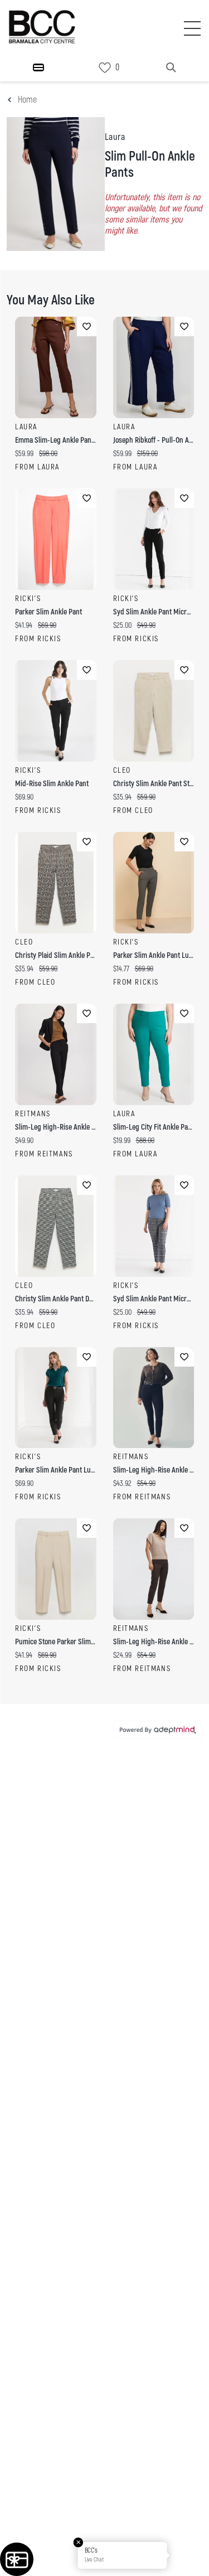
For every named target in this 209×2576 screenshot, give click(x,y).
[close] (179, 150)
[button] (188, 2555)
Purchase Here (104, 1394)
